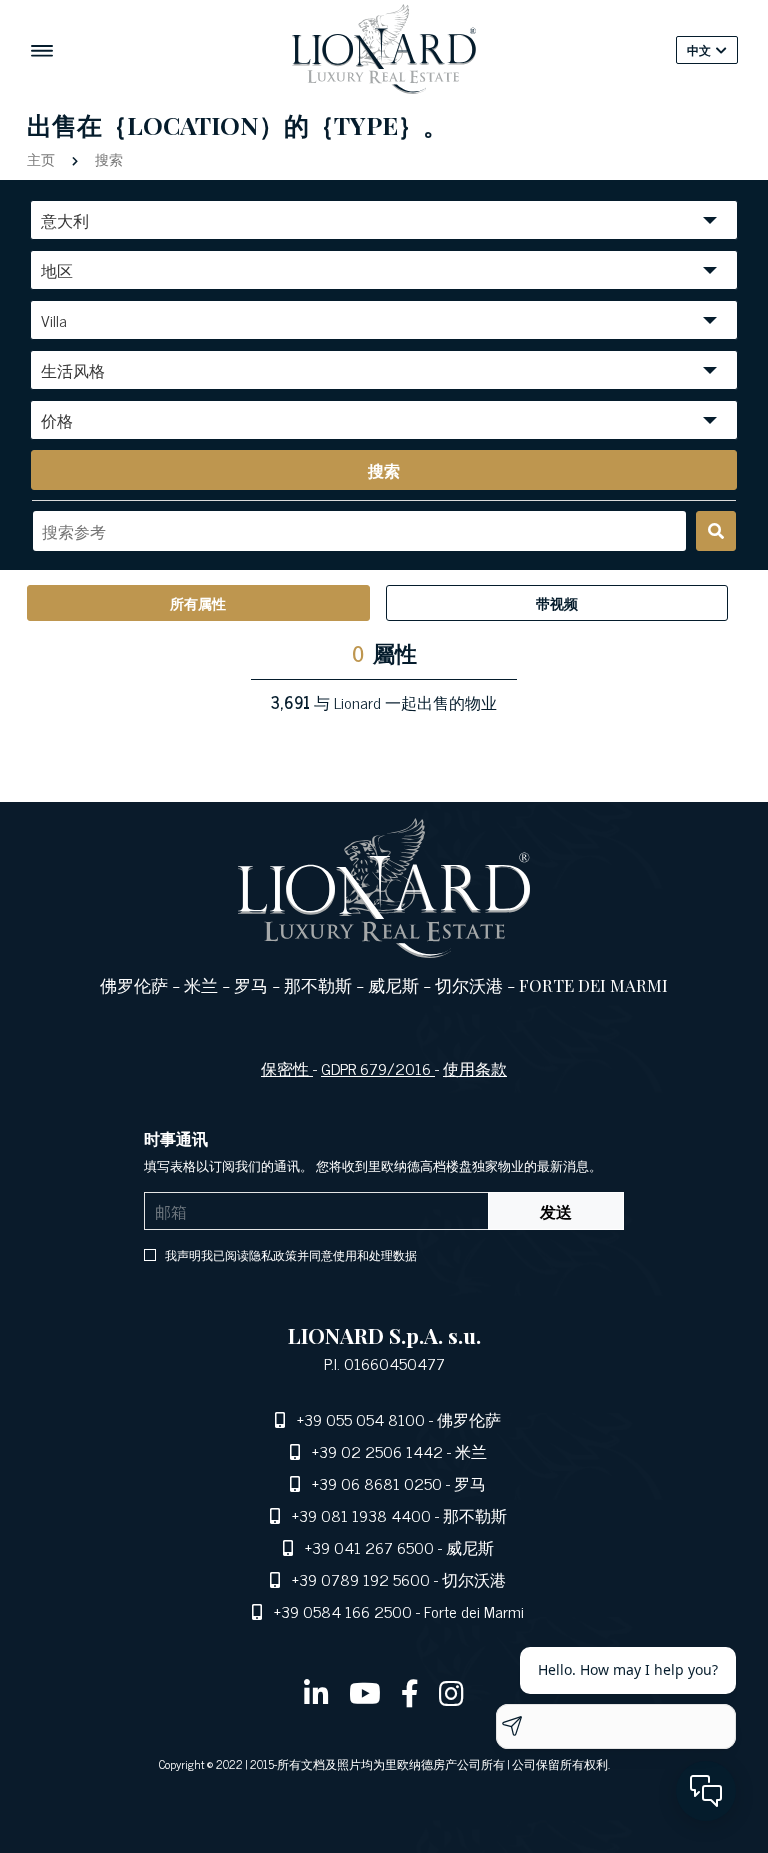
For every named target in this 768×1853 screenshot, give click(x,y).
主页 (43, 158)
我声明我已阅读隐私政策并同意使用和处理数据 (289, 1255)
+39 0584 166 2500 (343, 1611)
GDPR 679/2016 (378, 1068)
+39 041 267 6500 (369, 1547)
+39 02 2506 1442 (377, 1451)
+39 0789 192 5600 (361, 1579)
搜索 (107, 158)
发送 (556, 1211)
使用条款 (475, 1068)
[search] (716, 531)
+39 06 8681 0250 (377, 1483)
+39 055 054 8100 (361, 1419)
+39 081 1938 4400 (361, 1515)
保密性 (287, 1068)
